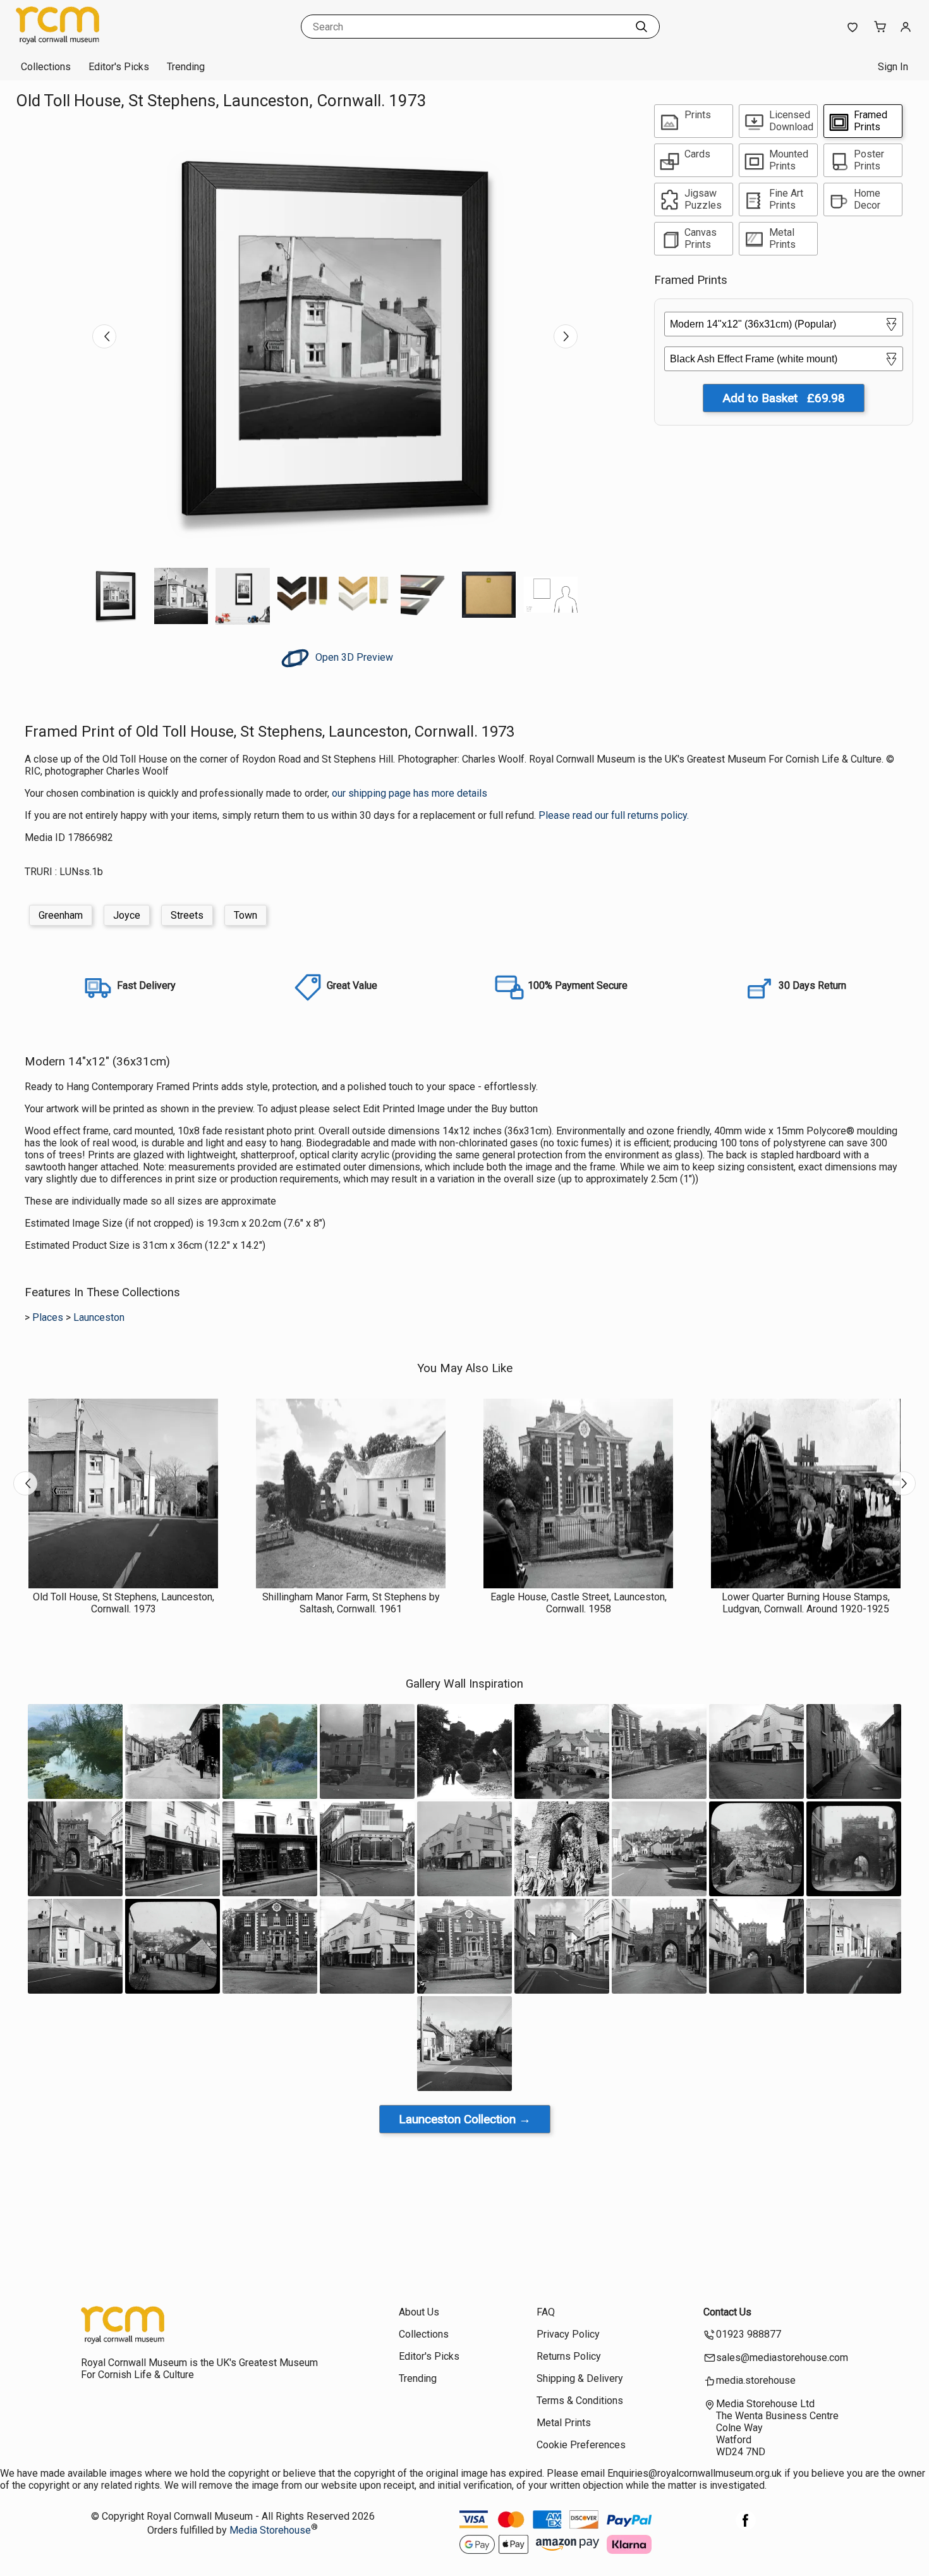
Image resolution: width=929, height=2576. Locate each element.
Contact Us (727, 2312)
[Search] (641, 27)
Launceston (99, 1317)
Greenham (61, 915)
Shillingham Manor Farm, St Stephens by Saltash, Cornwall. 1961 (351, 1603)
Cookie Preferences (581, 2445)
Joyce (127, 915)
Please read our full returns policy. (614, 815)
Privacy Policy (568, 2334)
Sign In (893, 67)
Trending (186, 67)
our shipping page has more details (410, 793)
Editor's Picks (119, 67)
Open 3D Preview (353, 657)
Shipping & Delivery (580, 2378)
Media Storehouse (270, 2530)
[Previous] (104, 336)
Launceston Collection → (465, 2119)
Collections (46, 67)
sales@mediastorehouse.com (782, 2358)
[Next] (566, 336)
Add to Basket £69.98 (784, 398)
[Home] (95, 41)
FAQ (546, 2312)
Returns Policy (569, 2356)
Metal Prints (564, 2423)
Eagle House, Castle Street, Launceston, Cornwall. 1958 (579, 1603)
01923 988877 (749, 2334)
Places (48, 1317)
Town (246, 915)
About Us (419, 2312)
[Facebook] (746, 2527)
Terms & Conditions (580, 2401)
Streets (187, 915)
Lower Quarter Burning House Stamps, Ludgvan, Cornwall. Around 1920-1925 (806, 1603)
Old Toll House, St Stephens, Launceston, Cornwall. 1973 (124, 1603)
